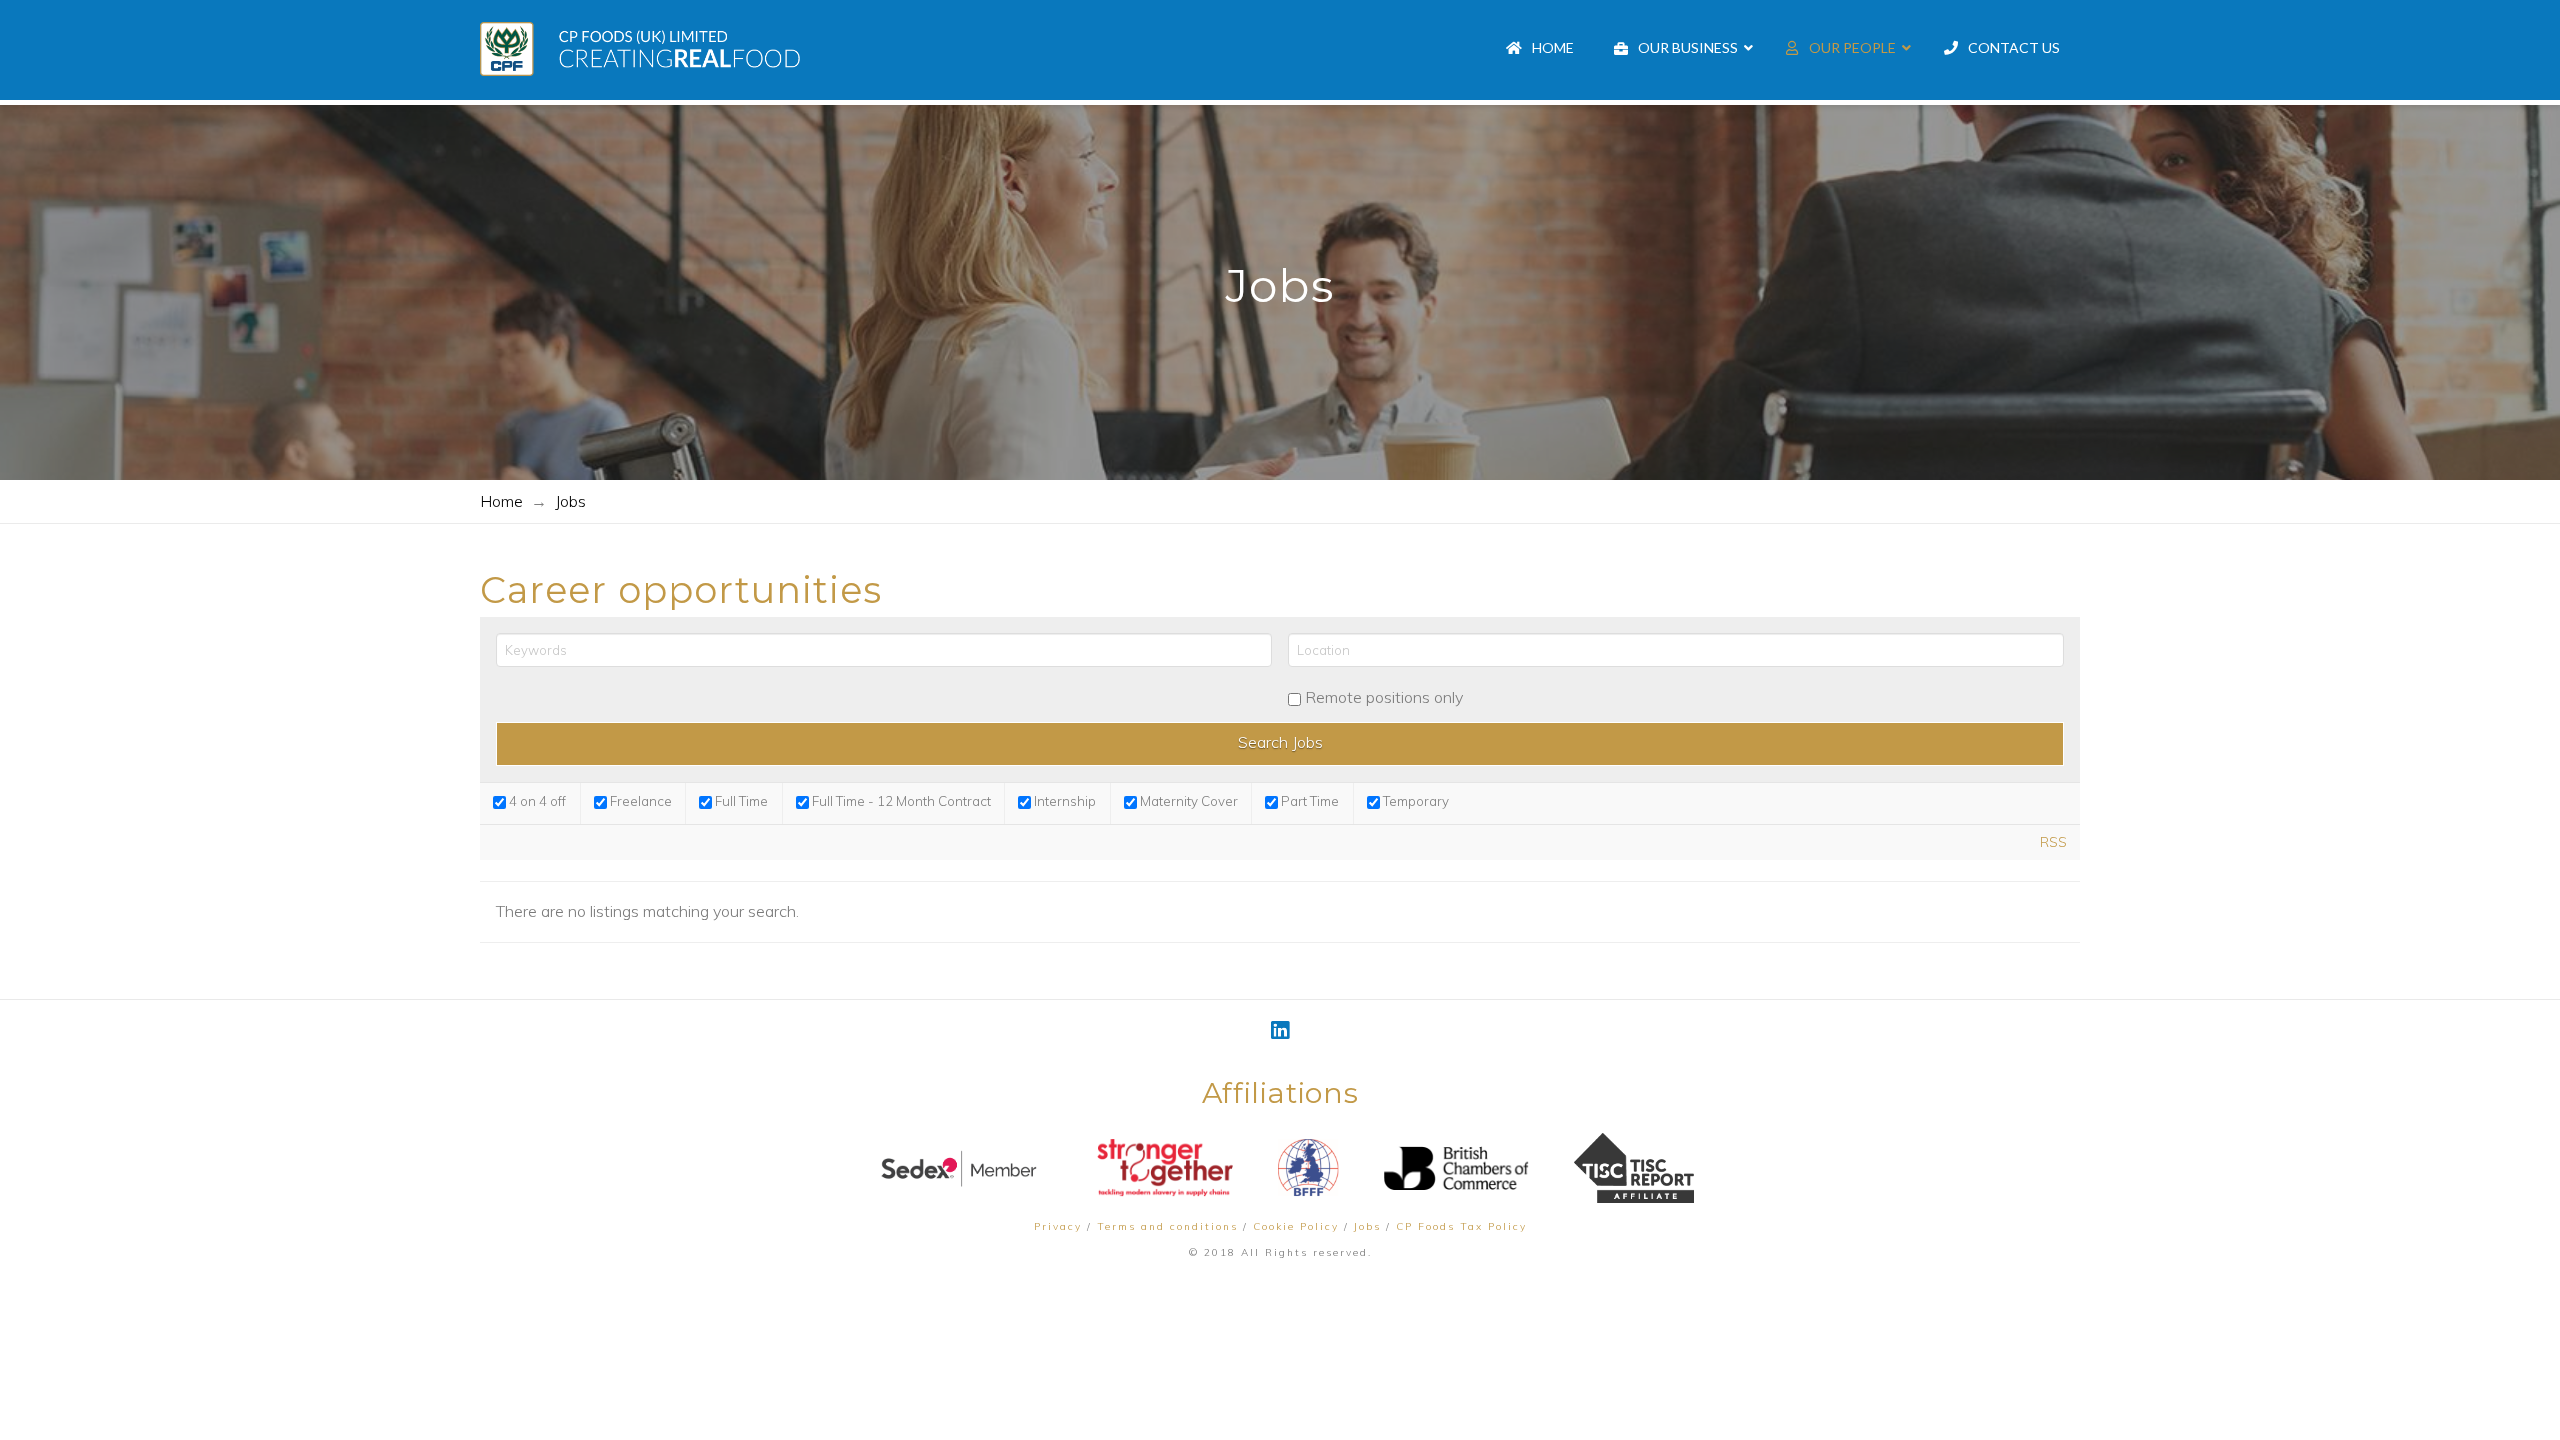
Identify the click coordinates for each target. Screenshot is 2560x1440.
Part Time (1308, 801)
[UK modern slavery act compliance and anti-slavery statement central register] (1634, 1167)
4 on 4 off (536, 801)
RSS (2053, 842)
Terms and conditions (1167, 1226)
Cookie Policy (1296, 1226)
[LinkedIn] (1280, 1030)
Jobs (1367, 1226)
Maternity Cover (1187, 801)
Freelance (639, 801)
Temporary (1414, 801)
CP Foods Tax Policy (1461, 1226)
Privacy (1058, 1226)
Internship (1063, 801)
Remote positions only (1384, 697)
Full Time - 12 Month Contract (900, 801)
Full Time (740, 801)
